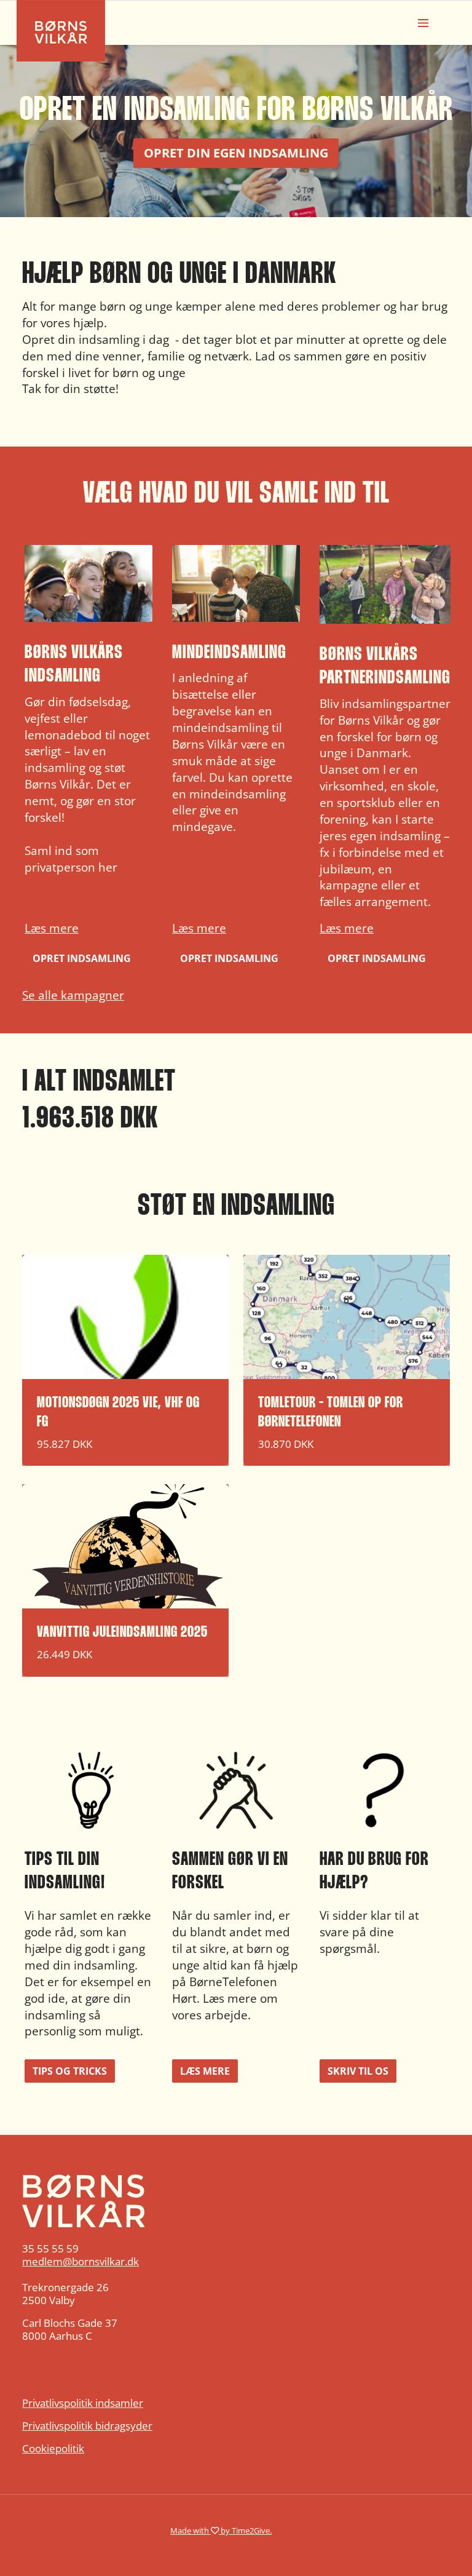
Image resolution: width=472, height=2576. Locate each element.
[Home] (236, 2201)
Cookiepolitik (53, 2448)
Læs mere (52, 928)
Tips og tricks (70, 2071)
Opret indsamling (82, 958)
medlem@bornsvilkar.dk (81, 2261)
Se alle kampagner (73, 995)
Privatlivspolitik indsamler (83, 2403)
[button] (88, 757)
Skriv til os (358, 2071)
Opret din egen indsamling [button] (236, 153)
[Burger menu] (423, 23)
